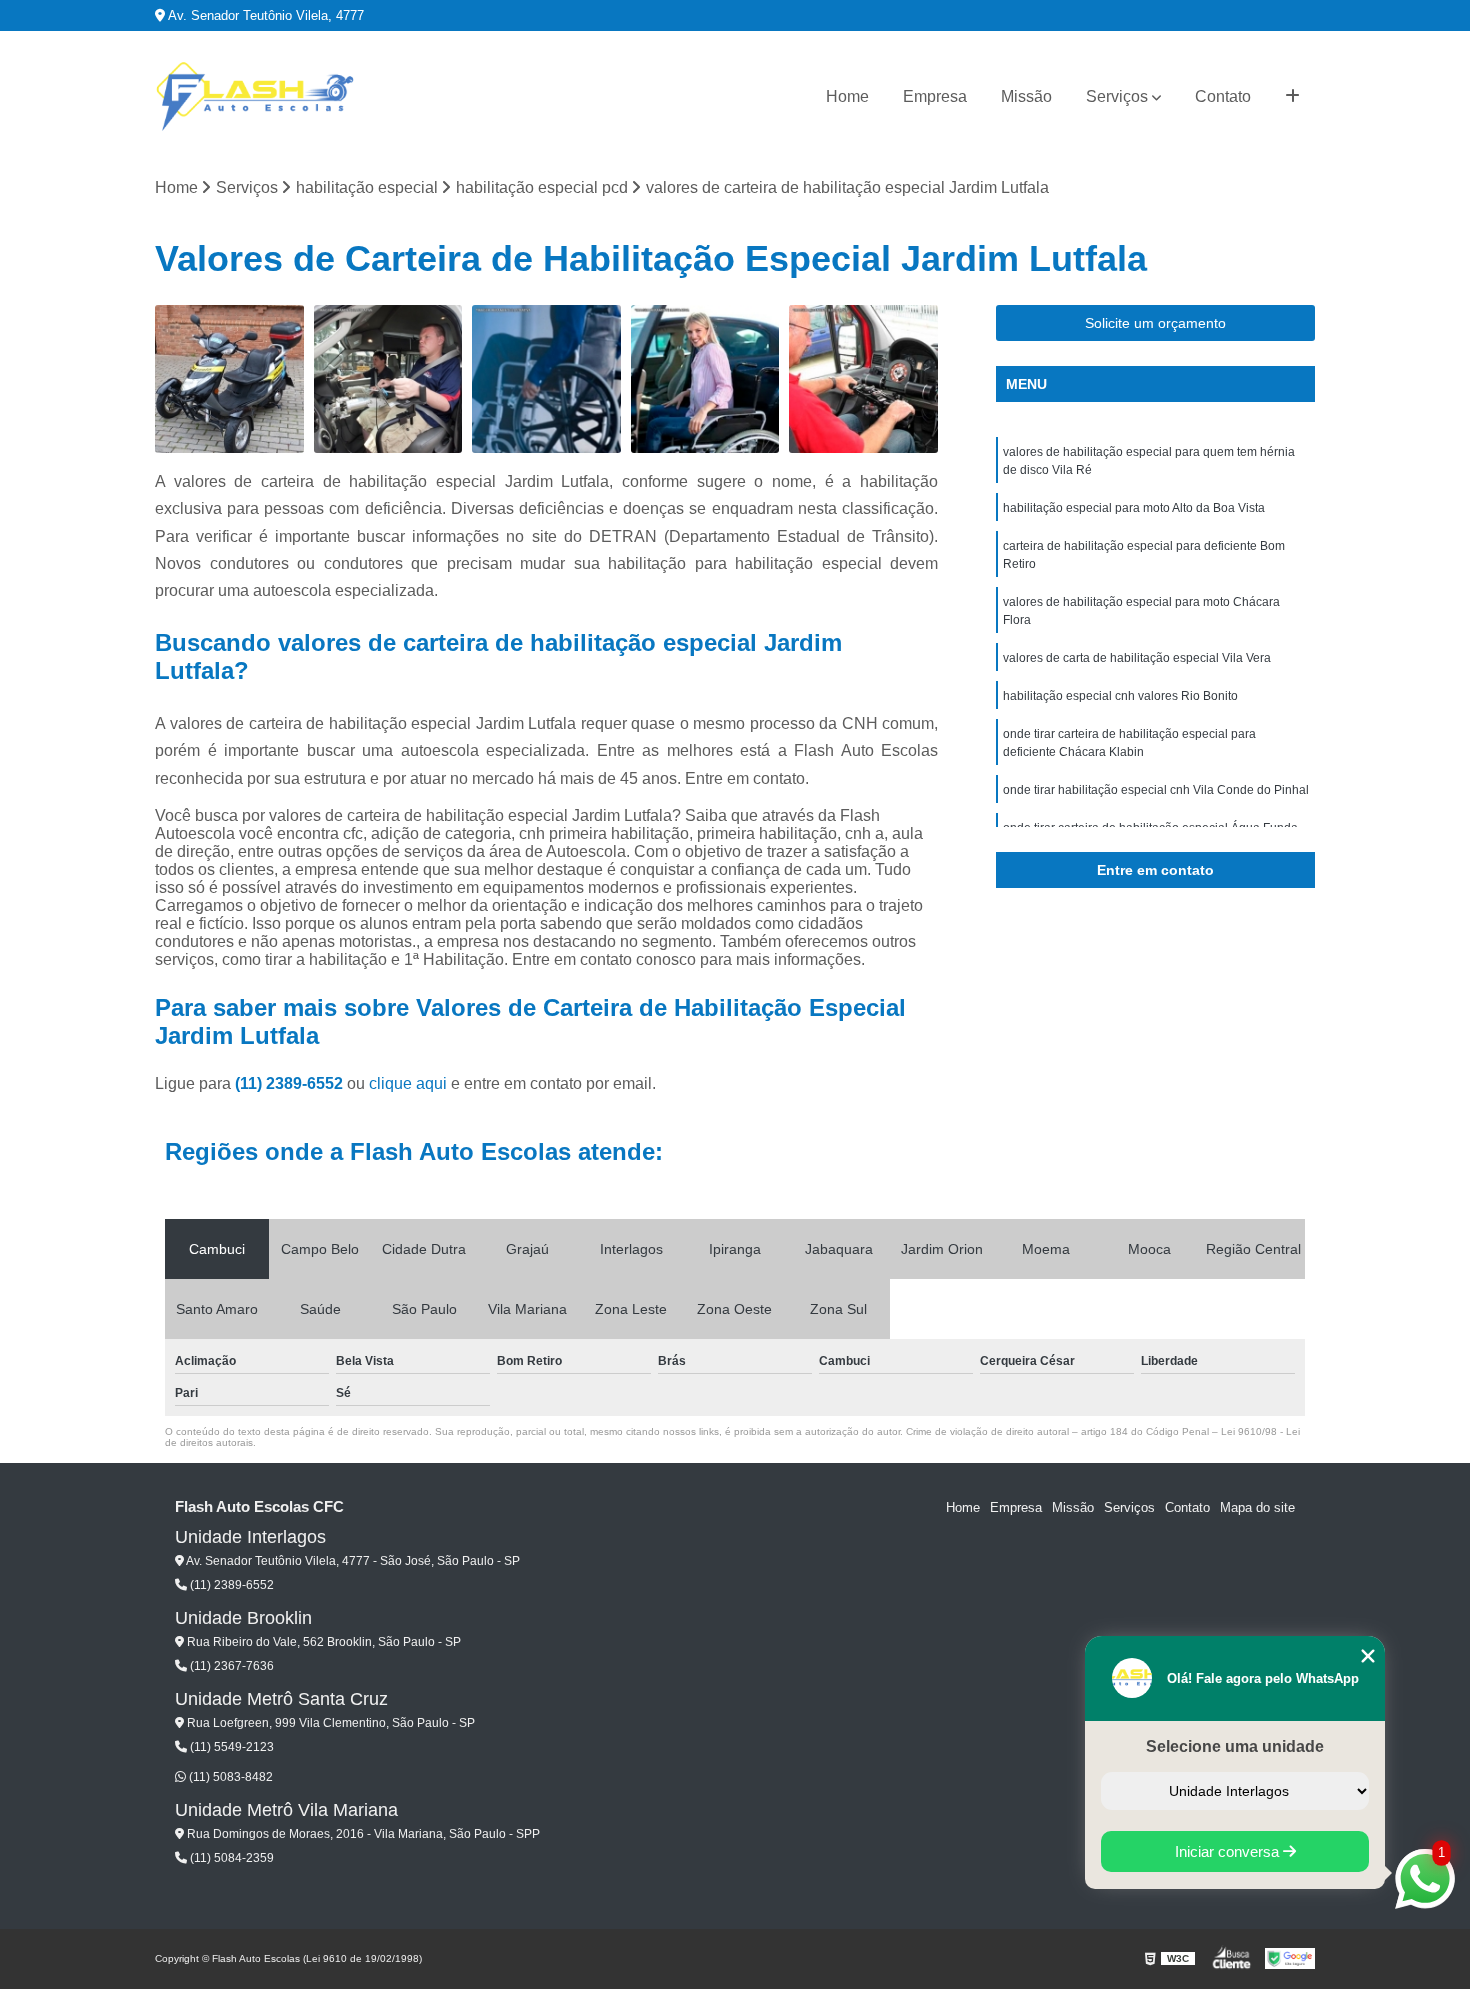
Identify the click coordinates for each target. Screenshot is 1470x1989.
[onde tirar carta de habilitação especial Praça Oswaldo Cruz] (388, 379)
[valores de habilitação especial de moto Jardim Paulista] (546, 379)
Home (847, 96)
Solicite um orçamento (1155, 323)
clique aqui (408, 1083)
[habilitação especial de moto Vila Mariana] (229, 379)
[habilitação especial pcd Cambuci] (705, 379)
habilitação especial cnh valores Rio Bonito (1120, 696)
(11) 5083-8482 (229, 1777)
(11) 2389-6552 (291, 1083)
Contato (1223, 96)
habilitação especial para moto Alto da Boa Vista (1134, 508)
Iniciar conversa (1229, 1851)
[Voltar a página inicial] (255, 97)
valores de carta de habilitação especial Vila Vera (1137, 658)
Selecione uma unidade (1235, 1746)
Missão (1026, 96)
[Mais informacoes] (1292, 97)
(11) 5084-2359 (230, 1858)
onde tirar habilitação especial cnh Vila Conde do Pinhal (1156, 790)
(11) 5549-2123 (230, 1747)
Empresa (935, 96)
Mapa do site (1257, 1507)
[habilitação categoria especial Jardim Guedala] (863, 379)
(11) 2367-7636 (230, 1666)
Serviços (1117, 96)
